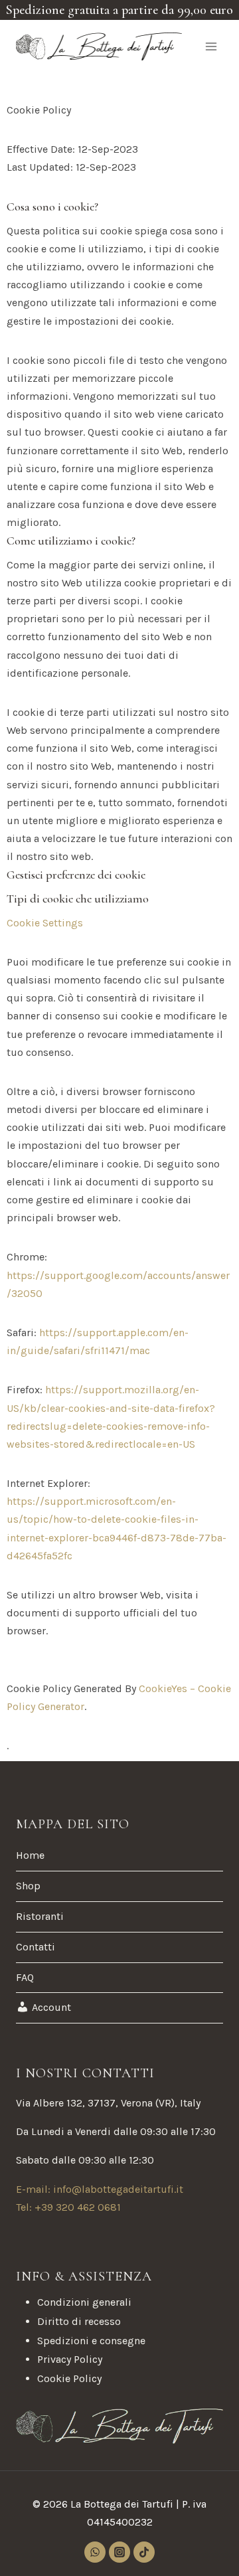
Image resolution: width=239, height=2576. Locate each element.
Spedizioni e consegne (91, 2341)
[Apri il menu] (211, 46)
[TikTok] (144, 2552)
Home (30, 1855)
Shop (28, 1886)
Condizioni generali (84, 2302)
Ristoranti (40, 1916)
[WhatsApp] (95, 2552)
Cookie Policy (69, 2378)
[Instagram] (119, 2552)
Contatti (36, 1947)
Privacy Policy (70, 2359)
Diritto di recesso (79, 2321)
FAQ (25, 1977)
